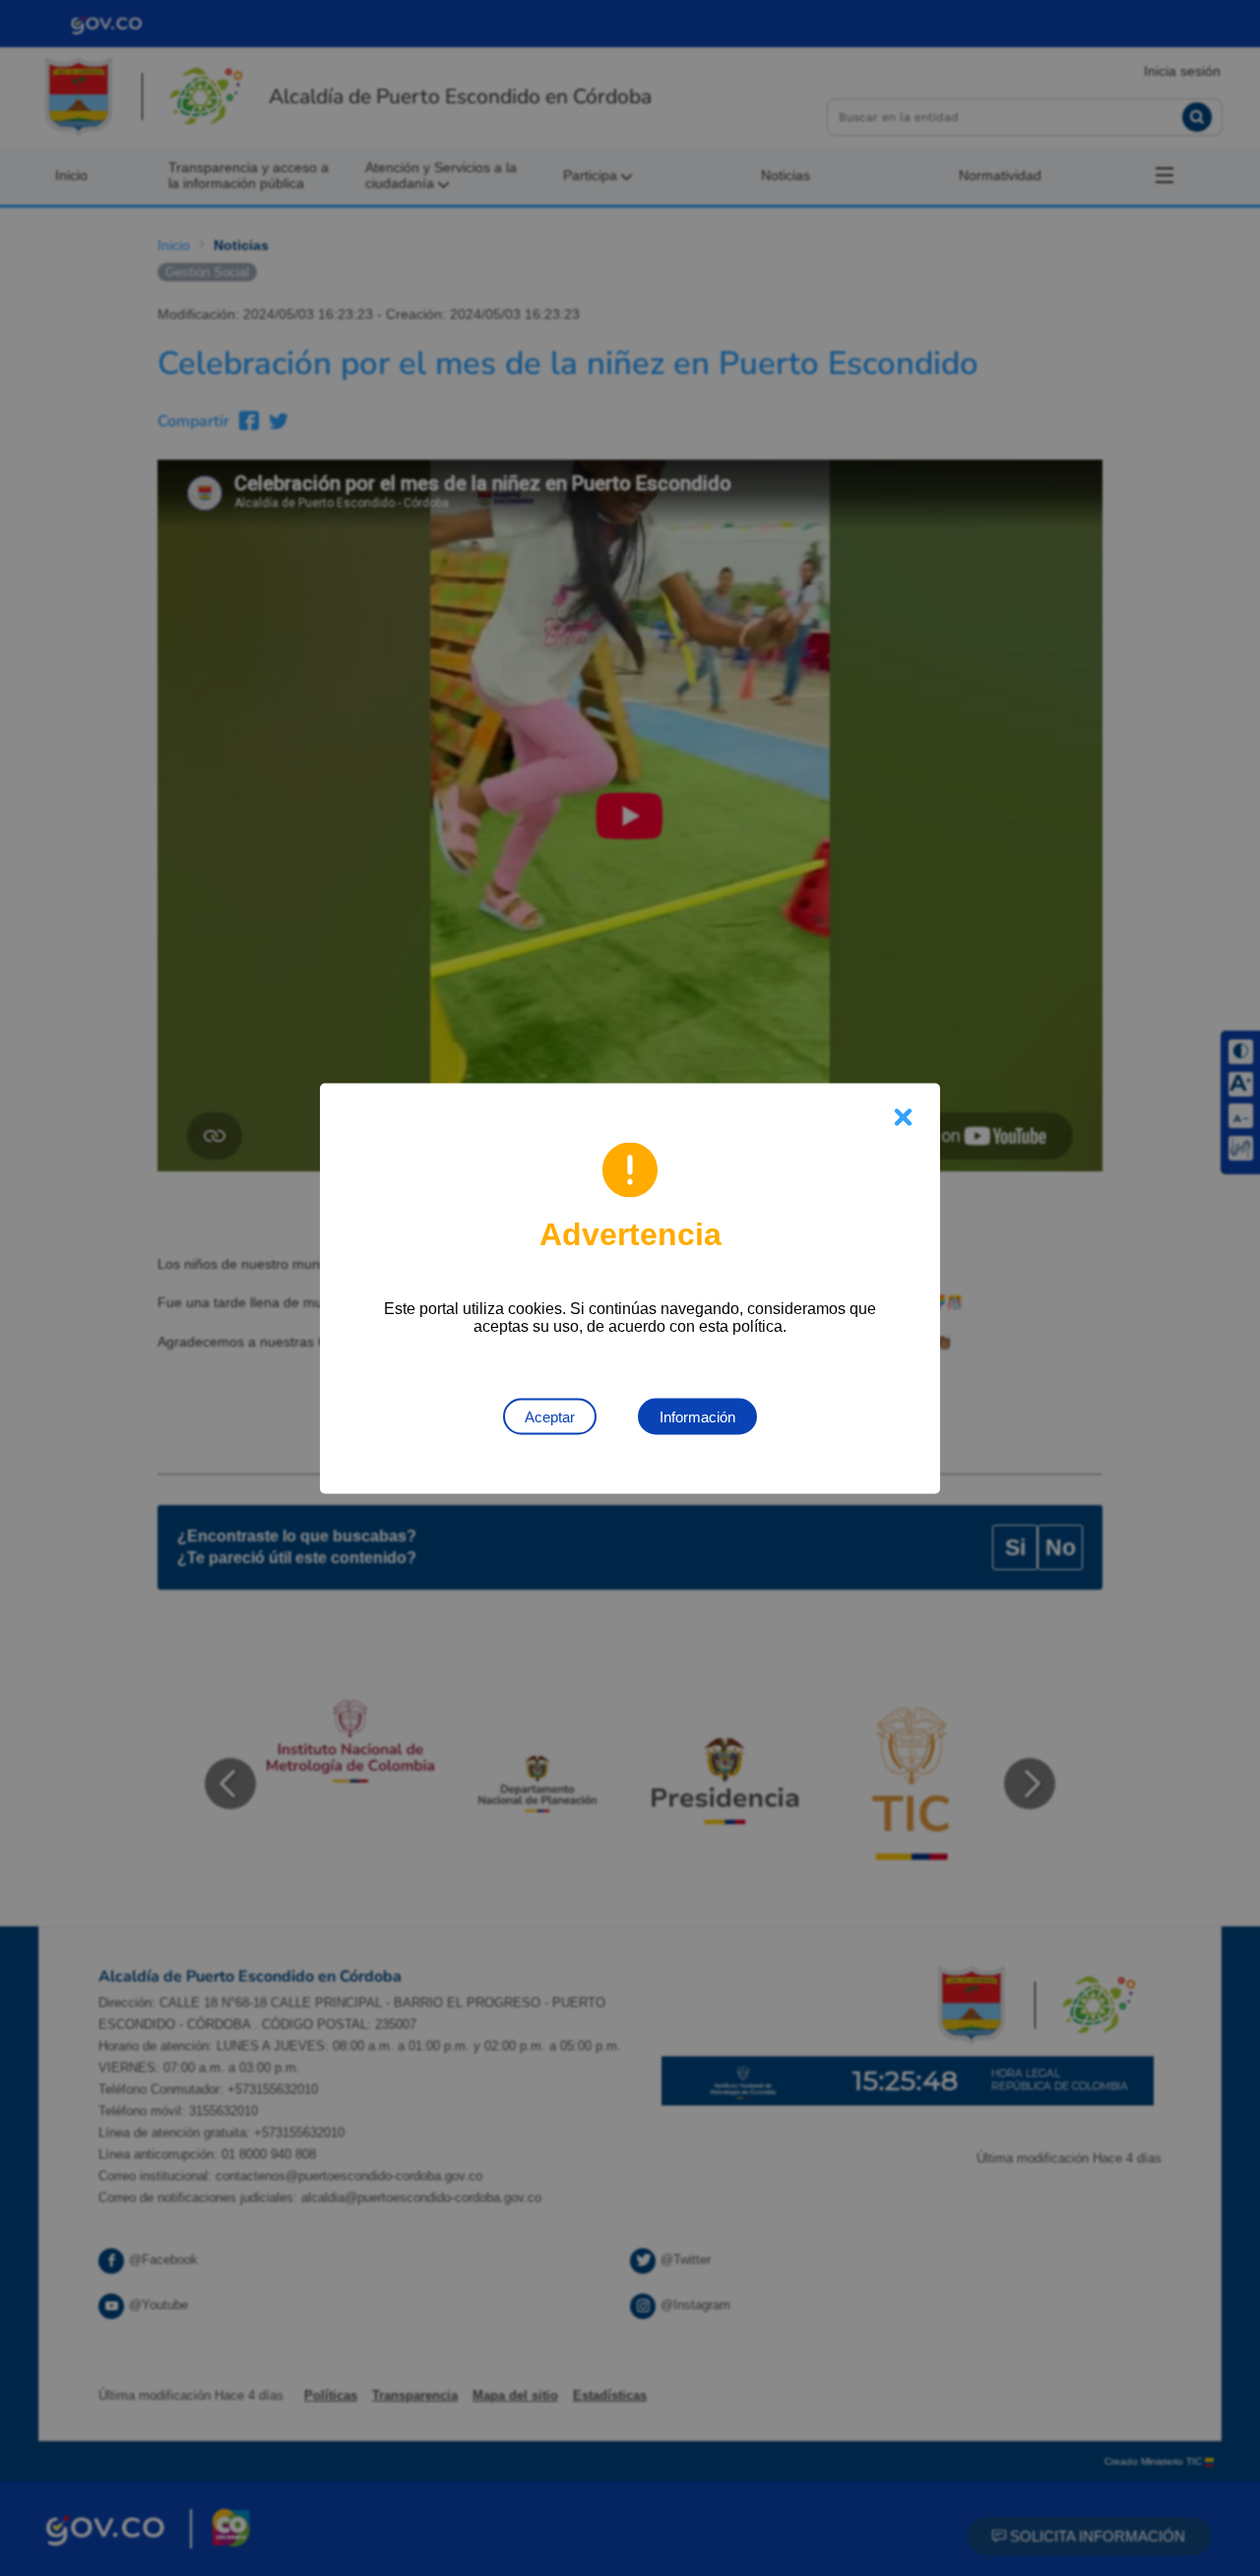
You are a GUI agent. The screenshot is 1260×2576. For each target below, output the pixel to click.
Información (697, 1416)
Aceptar (550, 1416)
